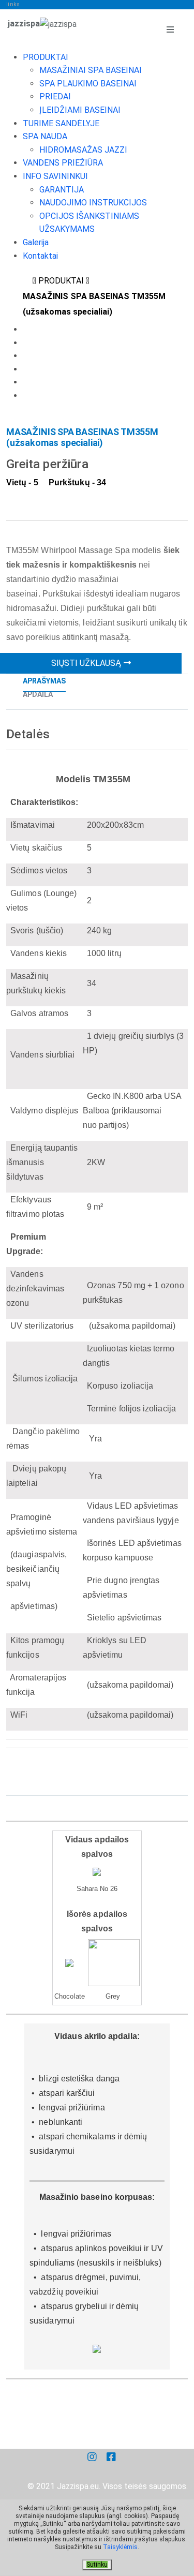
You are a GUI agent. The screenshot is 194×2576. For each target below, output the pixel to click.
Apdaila (38, 694)
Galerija (36, 242)
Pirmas (27, 276)
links (13, 4)
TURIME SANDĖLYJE (61, 123)
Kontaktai (40, 256)
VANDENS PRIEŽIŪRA (63, 163)
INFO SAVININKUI (55, 176)
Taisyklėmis (120, 2547)
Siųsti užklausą (86, 663)
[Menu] (170, 30)
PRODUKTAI (46, 57)
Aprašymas (44, 681)
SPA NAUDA (45, 136)
